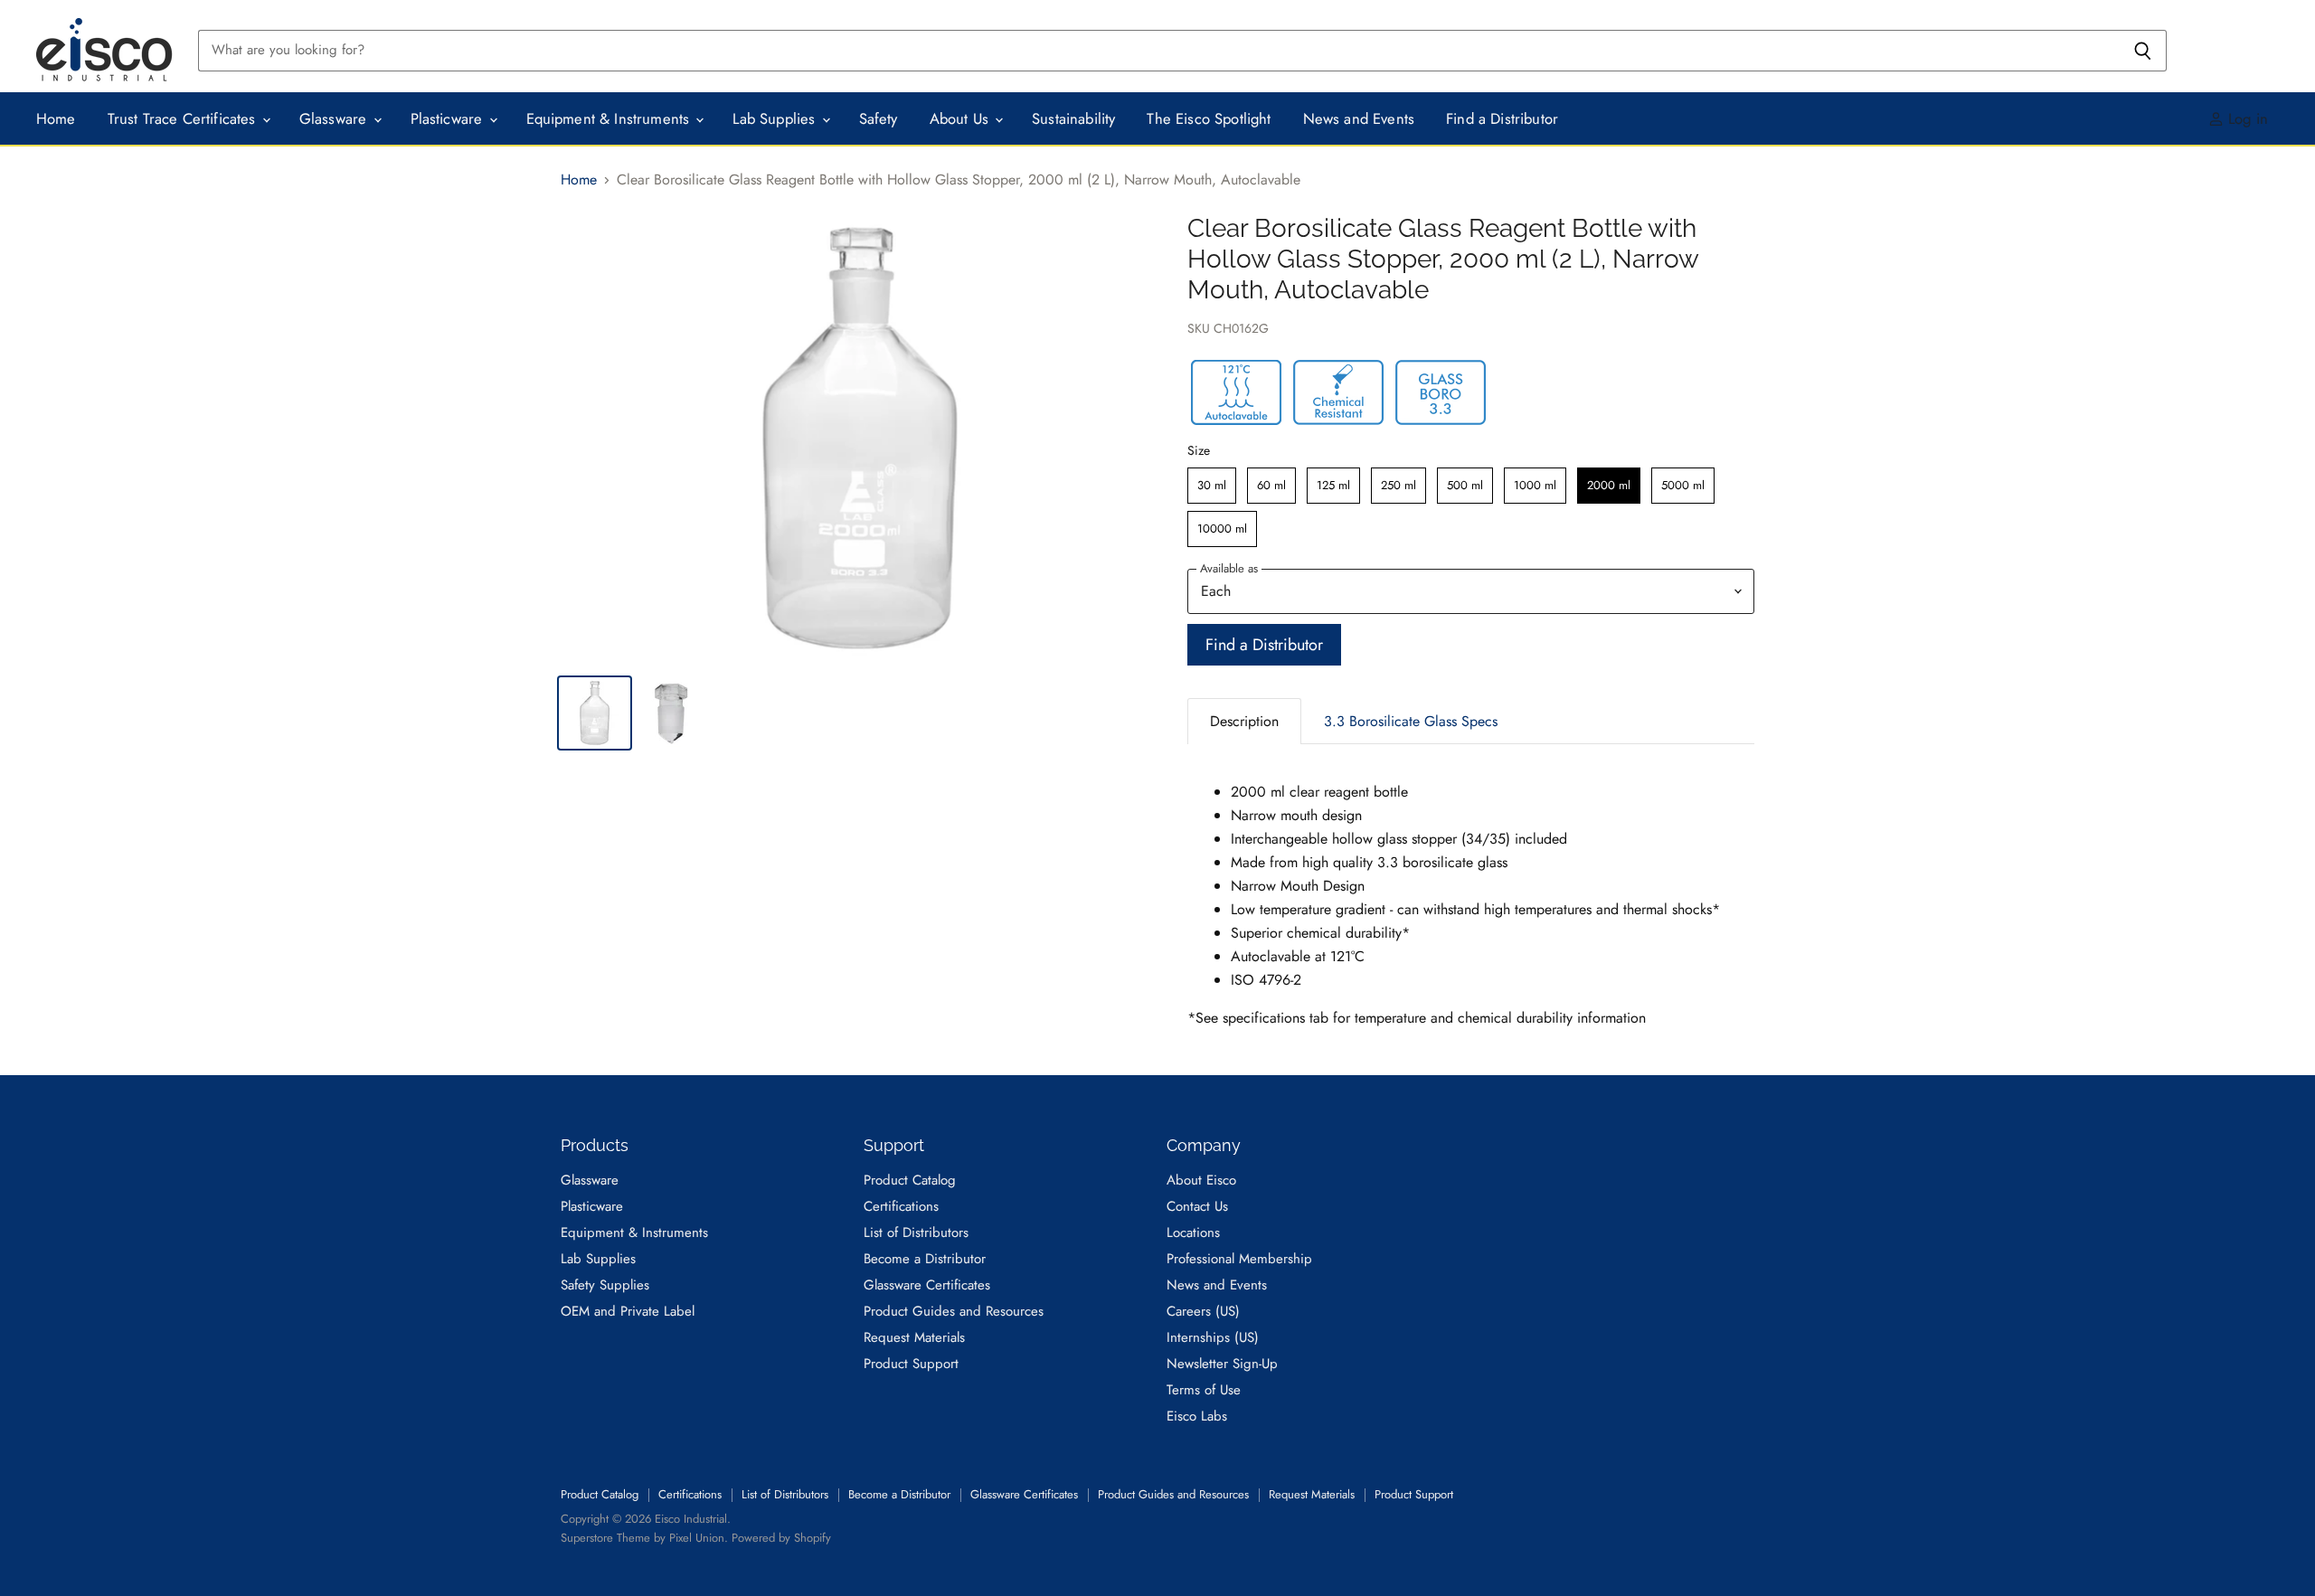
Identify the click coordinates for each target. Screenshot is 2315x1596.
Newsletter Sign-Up (1222, 1364)
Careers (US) (1203, 1311)
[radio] (1212, 486)
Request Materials (914, 1337)
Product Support (911, 1364)
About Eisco (1201, 1180)
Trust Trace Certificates (184, 118)
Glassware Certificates (927, 1285)
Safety (879, 118)
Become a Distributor (925, 1259)
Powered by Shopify (781, 1538)
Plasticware (449, 118)
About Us (962, 118)
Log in (2246, 118)
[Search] (2143, 51)
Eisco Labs (1197, 1416)
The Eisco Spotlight (1209, 118)
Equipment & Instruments (610, 118)
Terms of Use (1204, 1390)
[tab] (1244, 721)
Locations (1193, 1232)
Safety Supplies (605, 1285)
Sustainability (1073, 118)
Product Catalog (910, 1180)
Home (56, 118)
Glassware (335, 118)
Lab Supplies (776, 118)
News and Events (1359, 118)
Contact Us (1197, 1206)
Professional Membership (1239, 1259)
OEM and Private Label (628, 1311)
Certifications (901, 1206)
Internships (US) (1213, 1337)
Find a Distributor (1502, 118)
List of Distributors (916, 1232)
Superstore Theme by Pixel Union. (644, 1538)
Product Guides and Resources (954, 1311)
